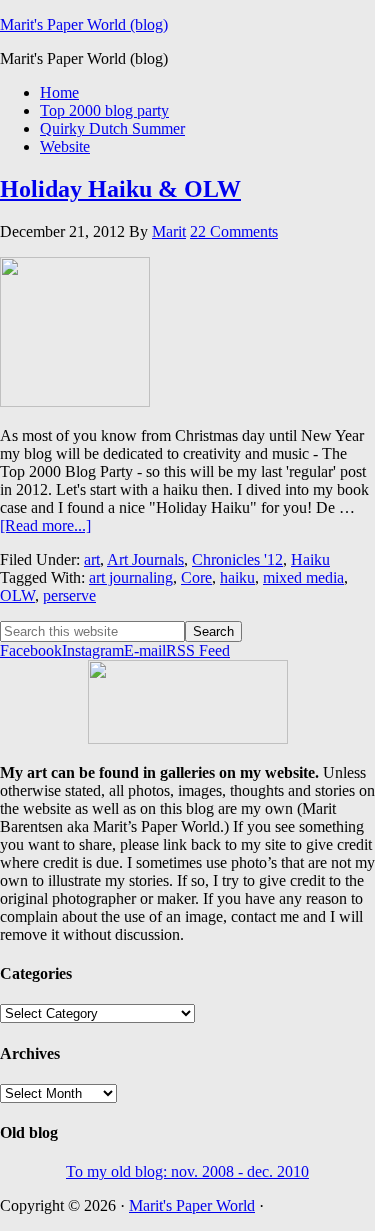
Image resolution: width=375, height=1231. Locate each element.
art (92, 559)
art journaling (131, 577)
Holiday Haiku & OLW (120, 189)
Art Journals (145, 559)
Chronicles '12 (237, 559)
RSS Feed (198, 650)
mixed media (303, 577)
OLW (17, 595)
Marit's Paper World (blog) (84, 24)
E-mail (145, 650)
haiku (237, 577)
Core (196, 577)
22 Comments (234, 231)
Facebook (31, 650)
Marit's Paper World (192, 1205)
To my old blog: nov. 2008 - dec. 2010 (187, 1171)
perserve (69, 595)
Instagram (93, 650)
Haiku (310, 559)
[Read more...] (45, 525)
